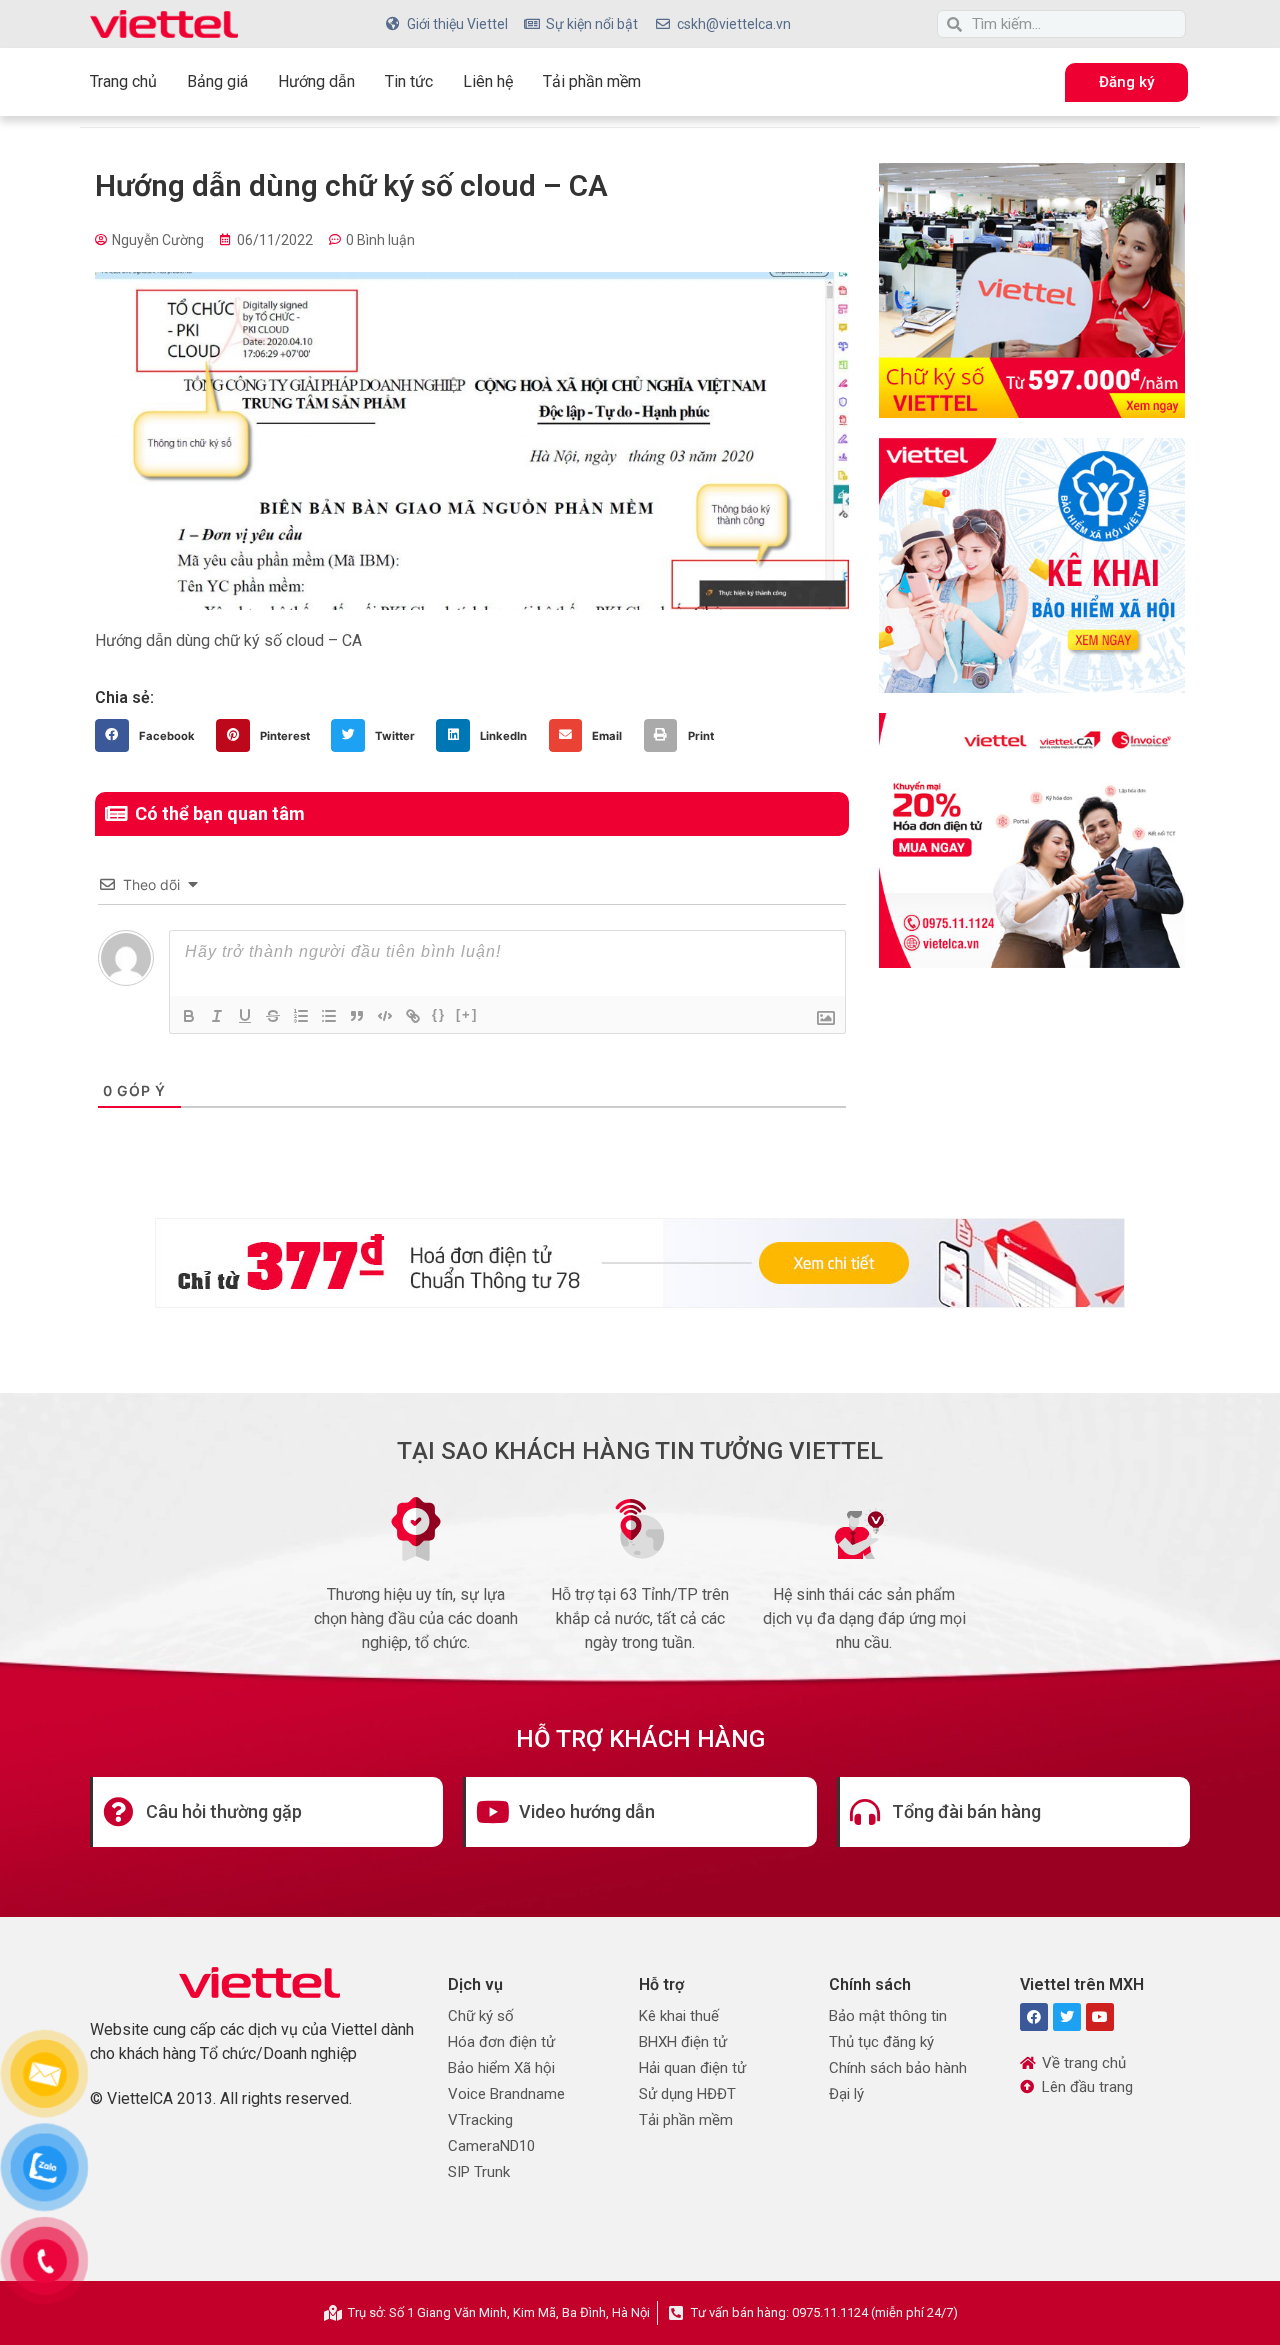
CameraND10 (491, 2146)
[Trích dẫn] (357, 1016)
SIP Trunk (479, 2172)
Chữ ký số (481, 2016)
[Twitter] (1067, 2017)
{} (439, 1014)
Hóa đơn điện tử (501, 2042)
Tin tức (409, 81)
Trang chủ (123, 81)
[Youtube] (1100, 2017)
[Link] (413, 1016)
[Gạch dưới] (245, 1016)
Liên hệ (488, 81)
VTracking (480, 2120)
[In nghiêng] (217, 1016)
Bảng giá (217, 81)
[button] (150, 736)
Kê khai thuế (679, 2016)
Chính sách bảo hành (898, 2068)
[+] (467, 1014)
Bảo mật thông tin (888, 2016)
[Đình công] (273, 1016)
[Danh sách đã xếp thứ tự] (301, 1016)
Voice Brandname (506, 2094)
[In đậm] (189, 1016)
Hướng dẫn (316, 81)
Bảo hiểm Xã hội (501, 2068)
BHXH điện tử (683, 2042)
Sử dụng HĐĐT (687, 2094)
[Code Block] (385, 1016)
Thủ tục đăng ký (881, 2042)
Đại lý (846, 2094)
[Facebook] (1034, 2017)
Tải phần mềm (592, 81)
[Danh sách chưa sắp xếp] (329, 1016)
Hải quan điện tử (692, 2068)
